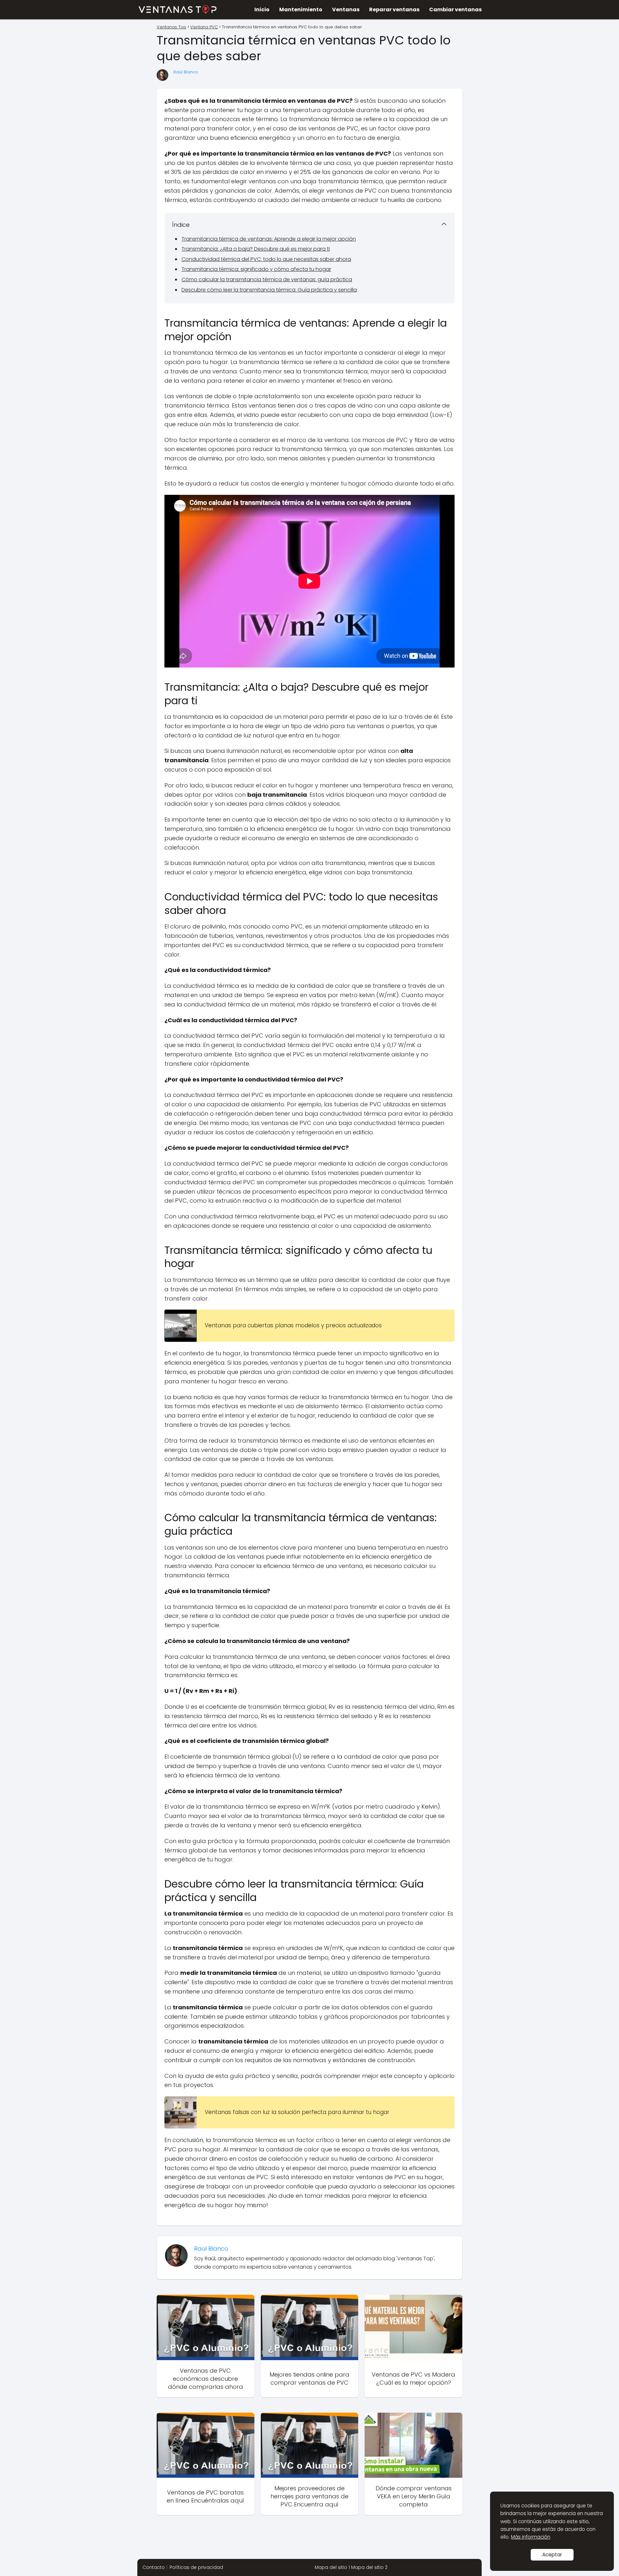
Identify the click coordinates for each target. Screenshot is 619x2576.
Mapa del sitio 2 (369, 2567)
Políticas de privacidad (196, 2567)
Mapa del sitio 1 (332, 2567)
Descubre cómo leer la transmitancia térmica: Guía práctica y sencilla (269, 290)
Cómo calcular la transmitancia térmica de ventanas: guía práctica (267, 279)
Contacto (154, 2567)
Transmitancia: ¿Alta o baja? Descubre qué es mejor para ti (256, 249)
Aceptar (552, 2555)
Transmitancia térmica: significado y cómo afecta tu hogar (256, 269)
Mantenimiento (301, 10)
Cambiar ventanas (455, 10)
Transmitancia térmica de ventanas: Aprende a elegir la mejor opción (269, 239)
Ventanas (346, 10)
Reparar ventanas (394, 10)
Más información (531, 2537)
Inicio (262, 10)
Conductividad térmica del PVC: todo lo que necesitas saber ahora (266, 259)
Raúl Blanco (186, 72)
